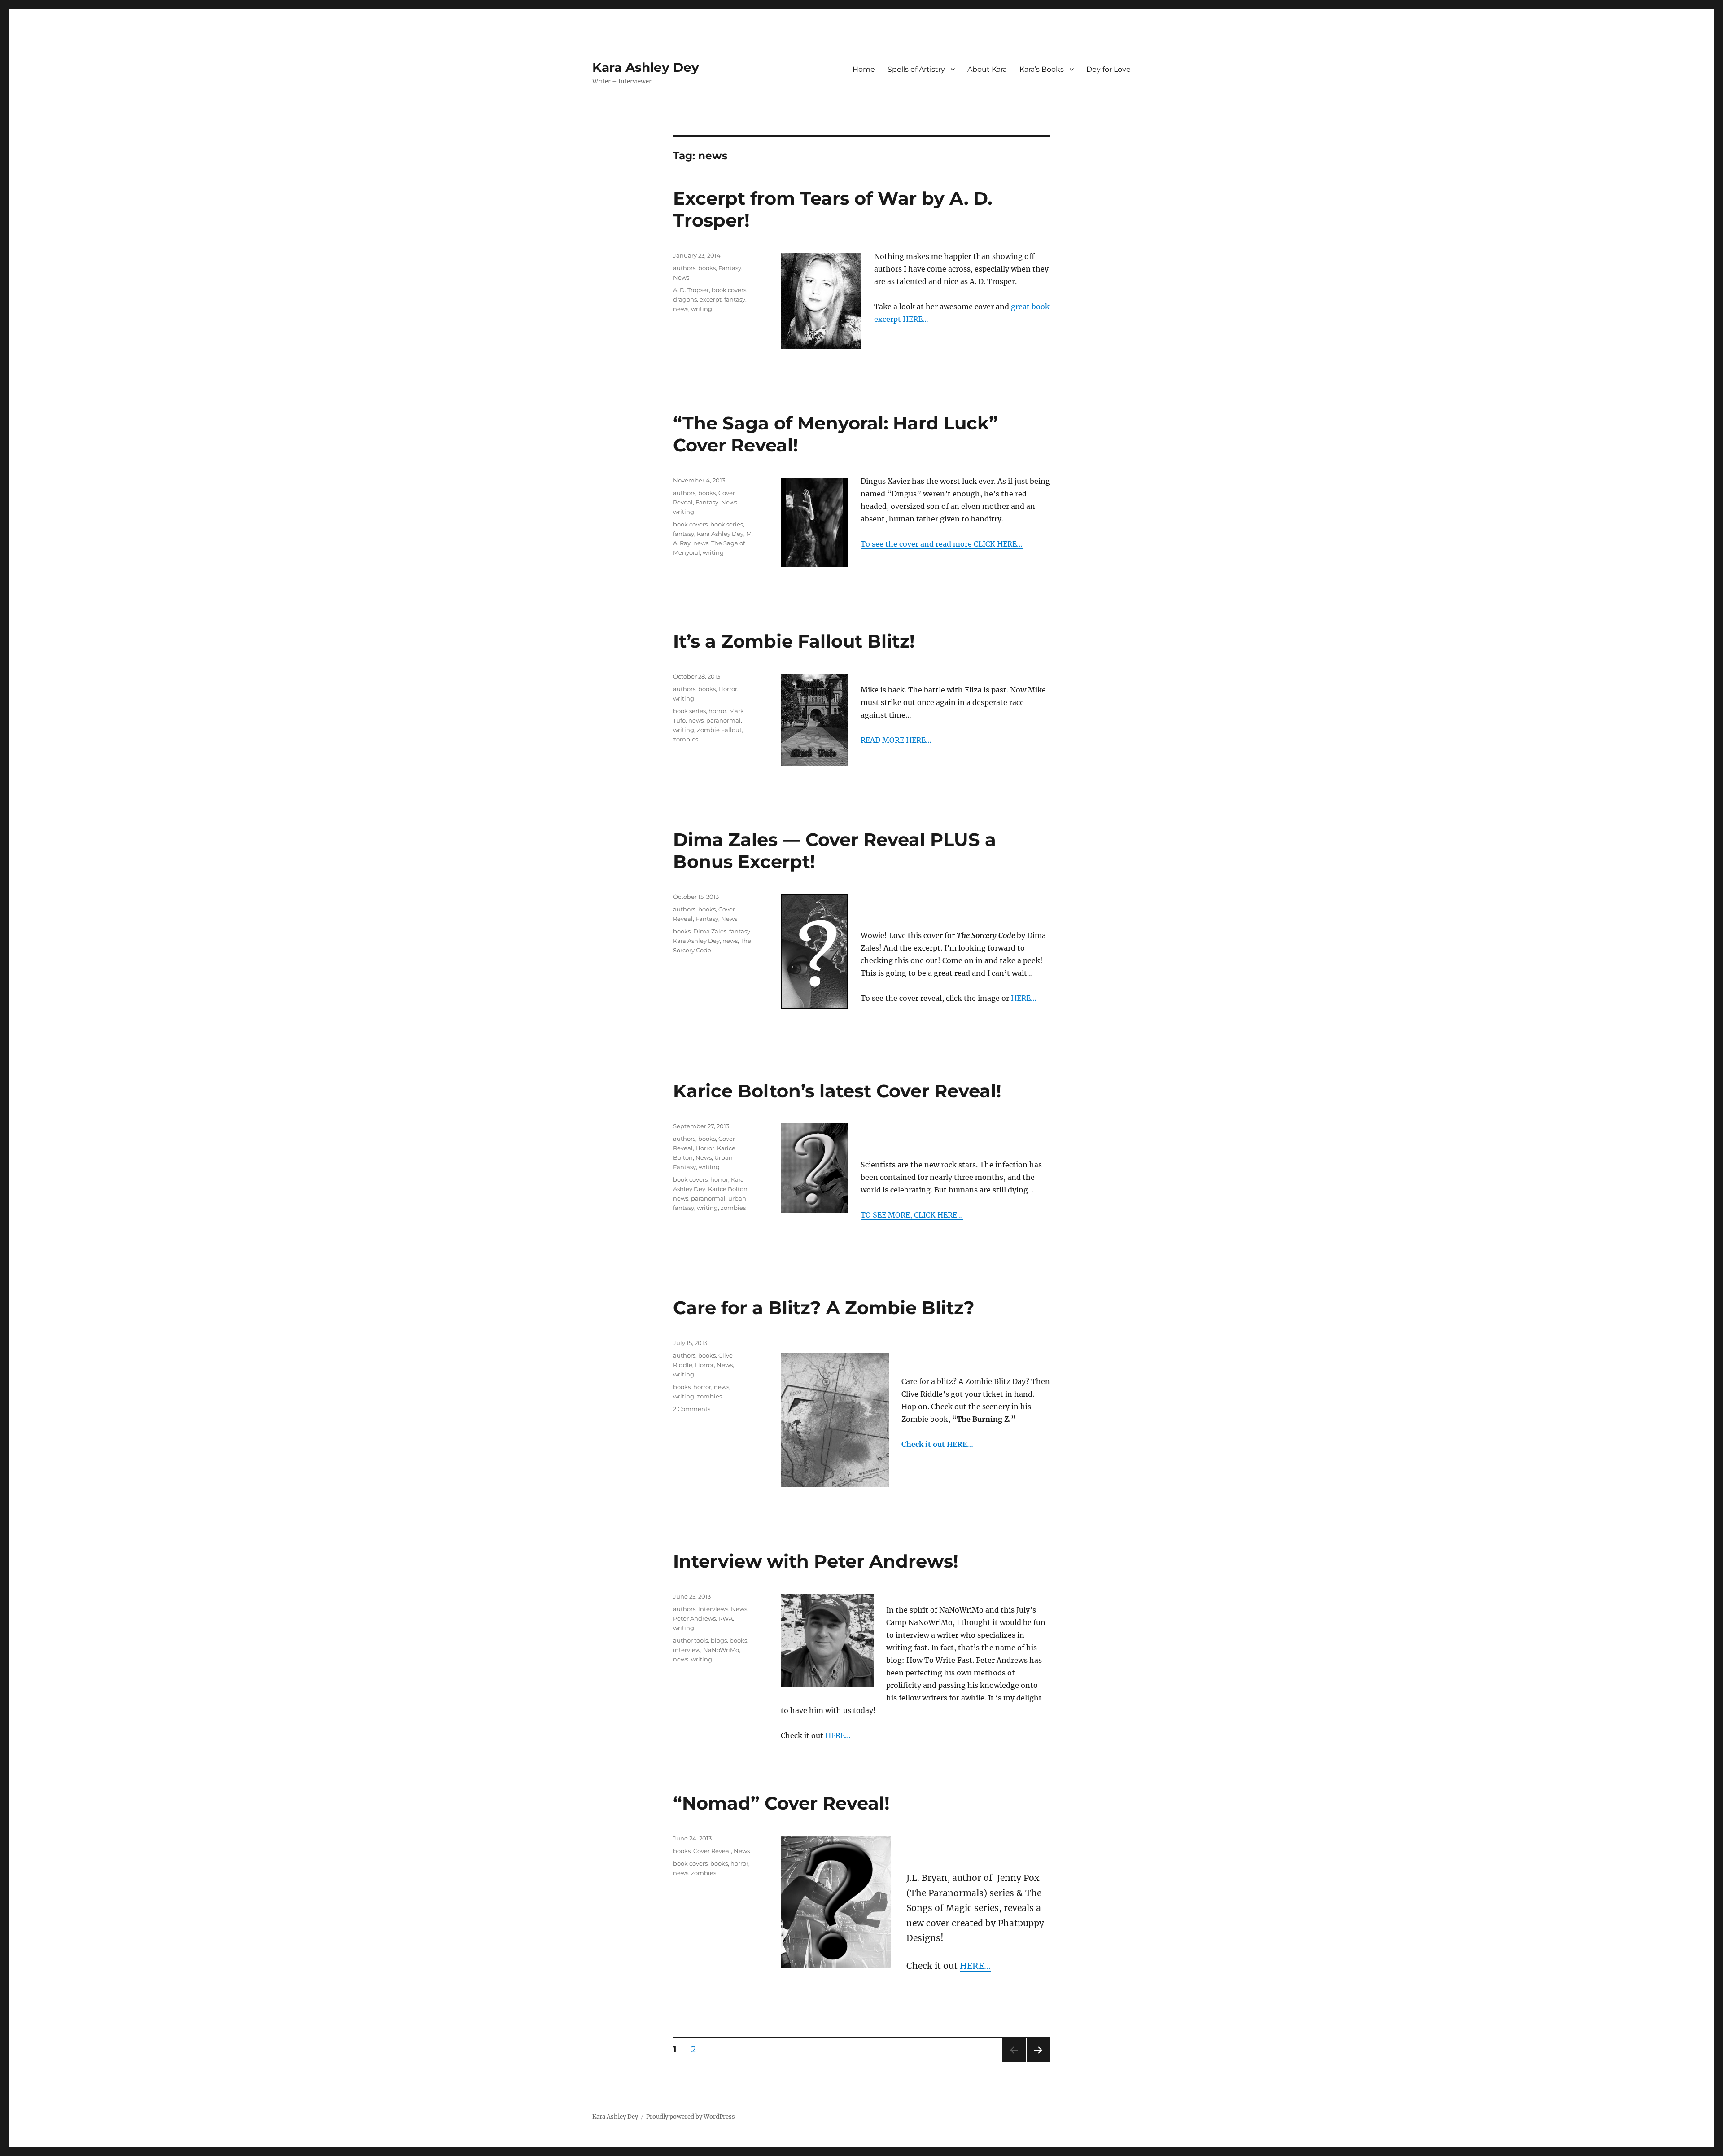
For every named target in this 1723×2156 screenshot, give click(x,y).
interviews (713, 1609)
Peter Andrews (694, 1618)
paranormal (724, 720)
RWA (726, 1618)
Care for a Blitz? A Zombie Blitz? (824, 1308)
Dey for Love (1109, 69)
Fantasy (730, 268)
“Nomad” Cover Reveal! (781, 1803)
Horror (728, 689)
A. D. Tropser (691, 290)
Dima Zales (710, 931)
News (681, 277)
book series (727, 524)
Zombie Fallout (719, 730)
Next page (1038, 2062)
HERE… (1024, 998)
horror (717, 711)
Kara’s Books (1042, 69)
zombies (686, 739)
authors (684, 268)
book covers (729, 290)
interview (687, 1650)
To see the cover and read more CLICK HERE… (942, 544)
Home (864, 69)
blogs (719, 1640)
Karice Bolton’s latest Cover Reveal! (837, 1091)
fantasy (735, 299)
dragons (685, 299)
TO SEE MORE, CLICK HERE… (912, 1215)
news (681, 309)
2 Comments (692, 1409)
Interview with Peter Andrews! (816, 1561)
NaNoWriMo (721, 1650)
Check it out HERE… (937, 1444)
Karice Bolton (728, 1189)
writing (702, 309)
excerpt (711, 299)
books (707, 268)
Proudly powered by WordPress (691, 2117)
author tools (691, 1640)
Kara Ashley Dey (646, 67)
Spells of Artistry (916, 69)
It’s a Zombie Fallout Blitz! (794, 641)
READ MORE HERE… (896, 740)
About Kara (987, 69)
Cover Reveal (712, 1851)
